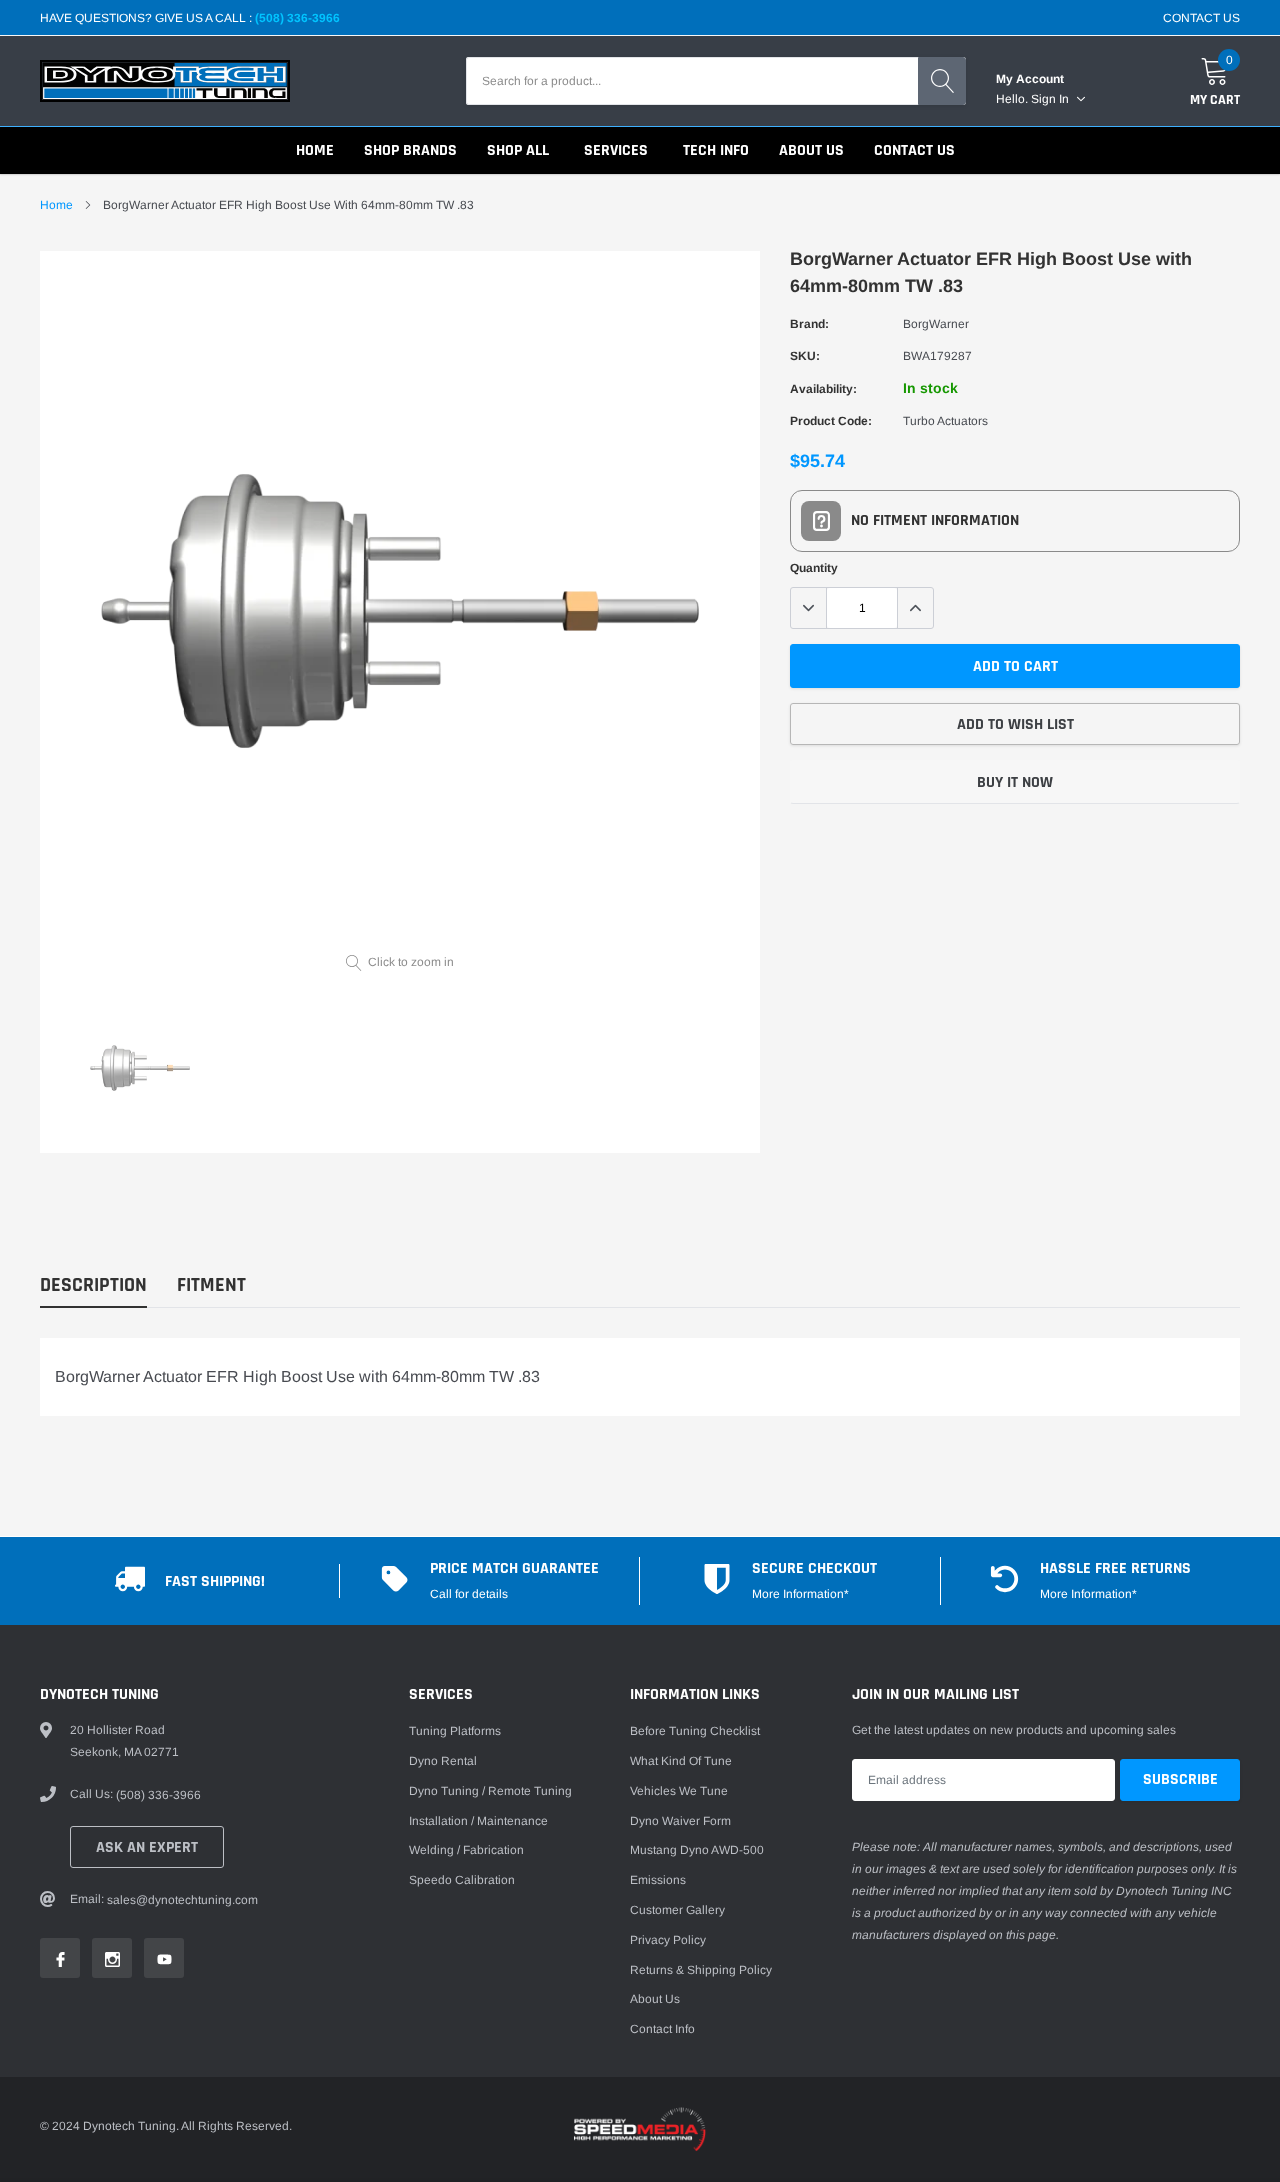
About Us (655, 1999)
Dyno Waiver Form (680, 1821)
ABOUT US (811, 150)
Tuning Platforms (455, 1731)
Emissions (658, 1880)
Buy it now (1015, 782)
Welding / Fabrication (466, 1850)
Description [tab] (93, 1285)
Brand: (809, 324)
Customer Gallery (677, 1910)
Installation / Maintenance (478, 1821)
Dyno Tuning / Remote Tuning (490, 1791)
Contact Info (662, 2029)
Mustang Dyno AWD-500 (697, 1850)
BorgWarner (936, 324)
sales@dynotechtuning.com (182, 1900)
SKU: (805, 356)
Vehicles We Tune (679, 1791)
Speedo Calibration (462, 1880)
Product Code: (831, 421)
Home (56, 205)
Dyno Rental (443, 1761)
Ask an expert (147, 1847)
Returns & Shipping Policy (701, 1970)
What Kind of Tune (681, 1761)
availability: (823, 389)
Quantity (814, 568)
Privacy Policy (668, 1940)
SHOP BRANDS (410, 150)
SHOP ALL (518, 150)
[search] (942, 81)
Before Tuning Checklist (695, 1731)
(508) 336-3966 (297, 18)
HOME (315, 150)
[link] (140, 1068)
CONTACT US (1201, 18)
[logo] (165, 81)
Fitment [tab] (211, 1285)
